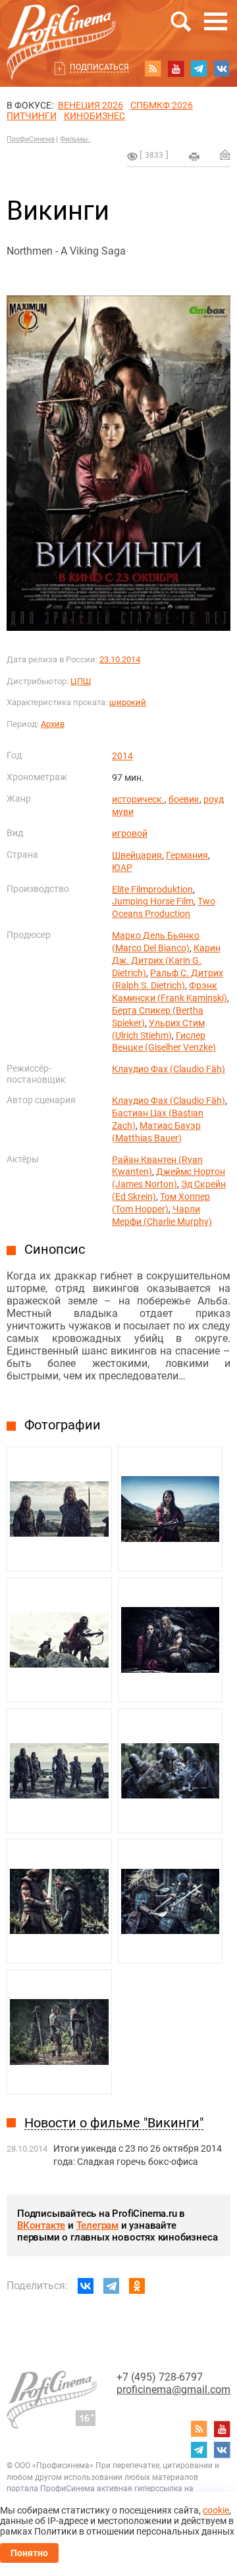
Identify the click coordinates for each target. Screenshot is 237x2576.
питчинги (32, 116)
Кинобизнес (94, 116)
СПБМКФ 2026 (162, 105)
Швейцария (137, 855)
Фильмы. (75, 139)
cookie (216, 2510)
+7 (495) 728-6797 (160, 2377)
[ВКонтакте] (86, 2286)
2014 (122, 756)
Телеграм (97, 2225)
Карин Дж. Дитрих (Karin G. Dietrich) (166, 960)
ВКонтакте (41, 2225)
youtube (176, 68)
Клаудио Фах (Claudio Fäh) (169, 1069)
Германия (187, 855)
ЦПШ (81, 681)
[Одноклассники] (137, 2286)
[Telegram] (111, 2286)
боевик (184, 799)
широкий (128, 702)
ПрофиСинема (31, 139)
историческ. (138, 799)
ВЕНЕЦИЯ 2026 (91, 105)
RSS (153, 68)
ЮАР (122, 868)
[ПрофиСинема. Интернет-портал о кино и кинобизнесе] (61, 27)
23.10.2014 (120, 659)
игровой (130, 833)
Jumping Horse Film (153, 901)
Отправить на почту (225, 155)
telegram (199, 68)
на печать (194, 157)
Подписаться (99, 67)
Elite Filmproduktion (152, 889)
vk (222, 68)
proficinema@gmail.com (173, 2390)
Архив (53, 724)
